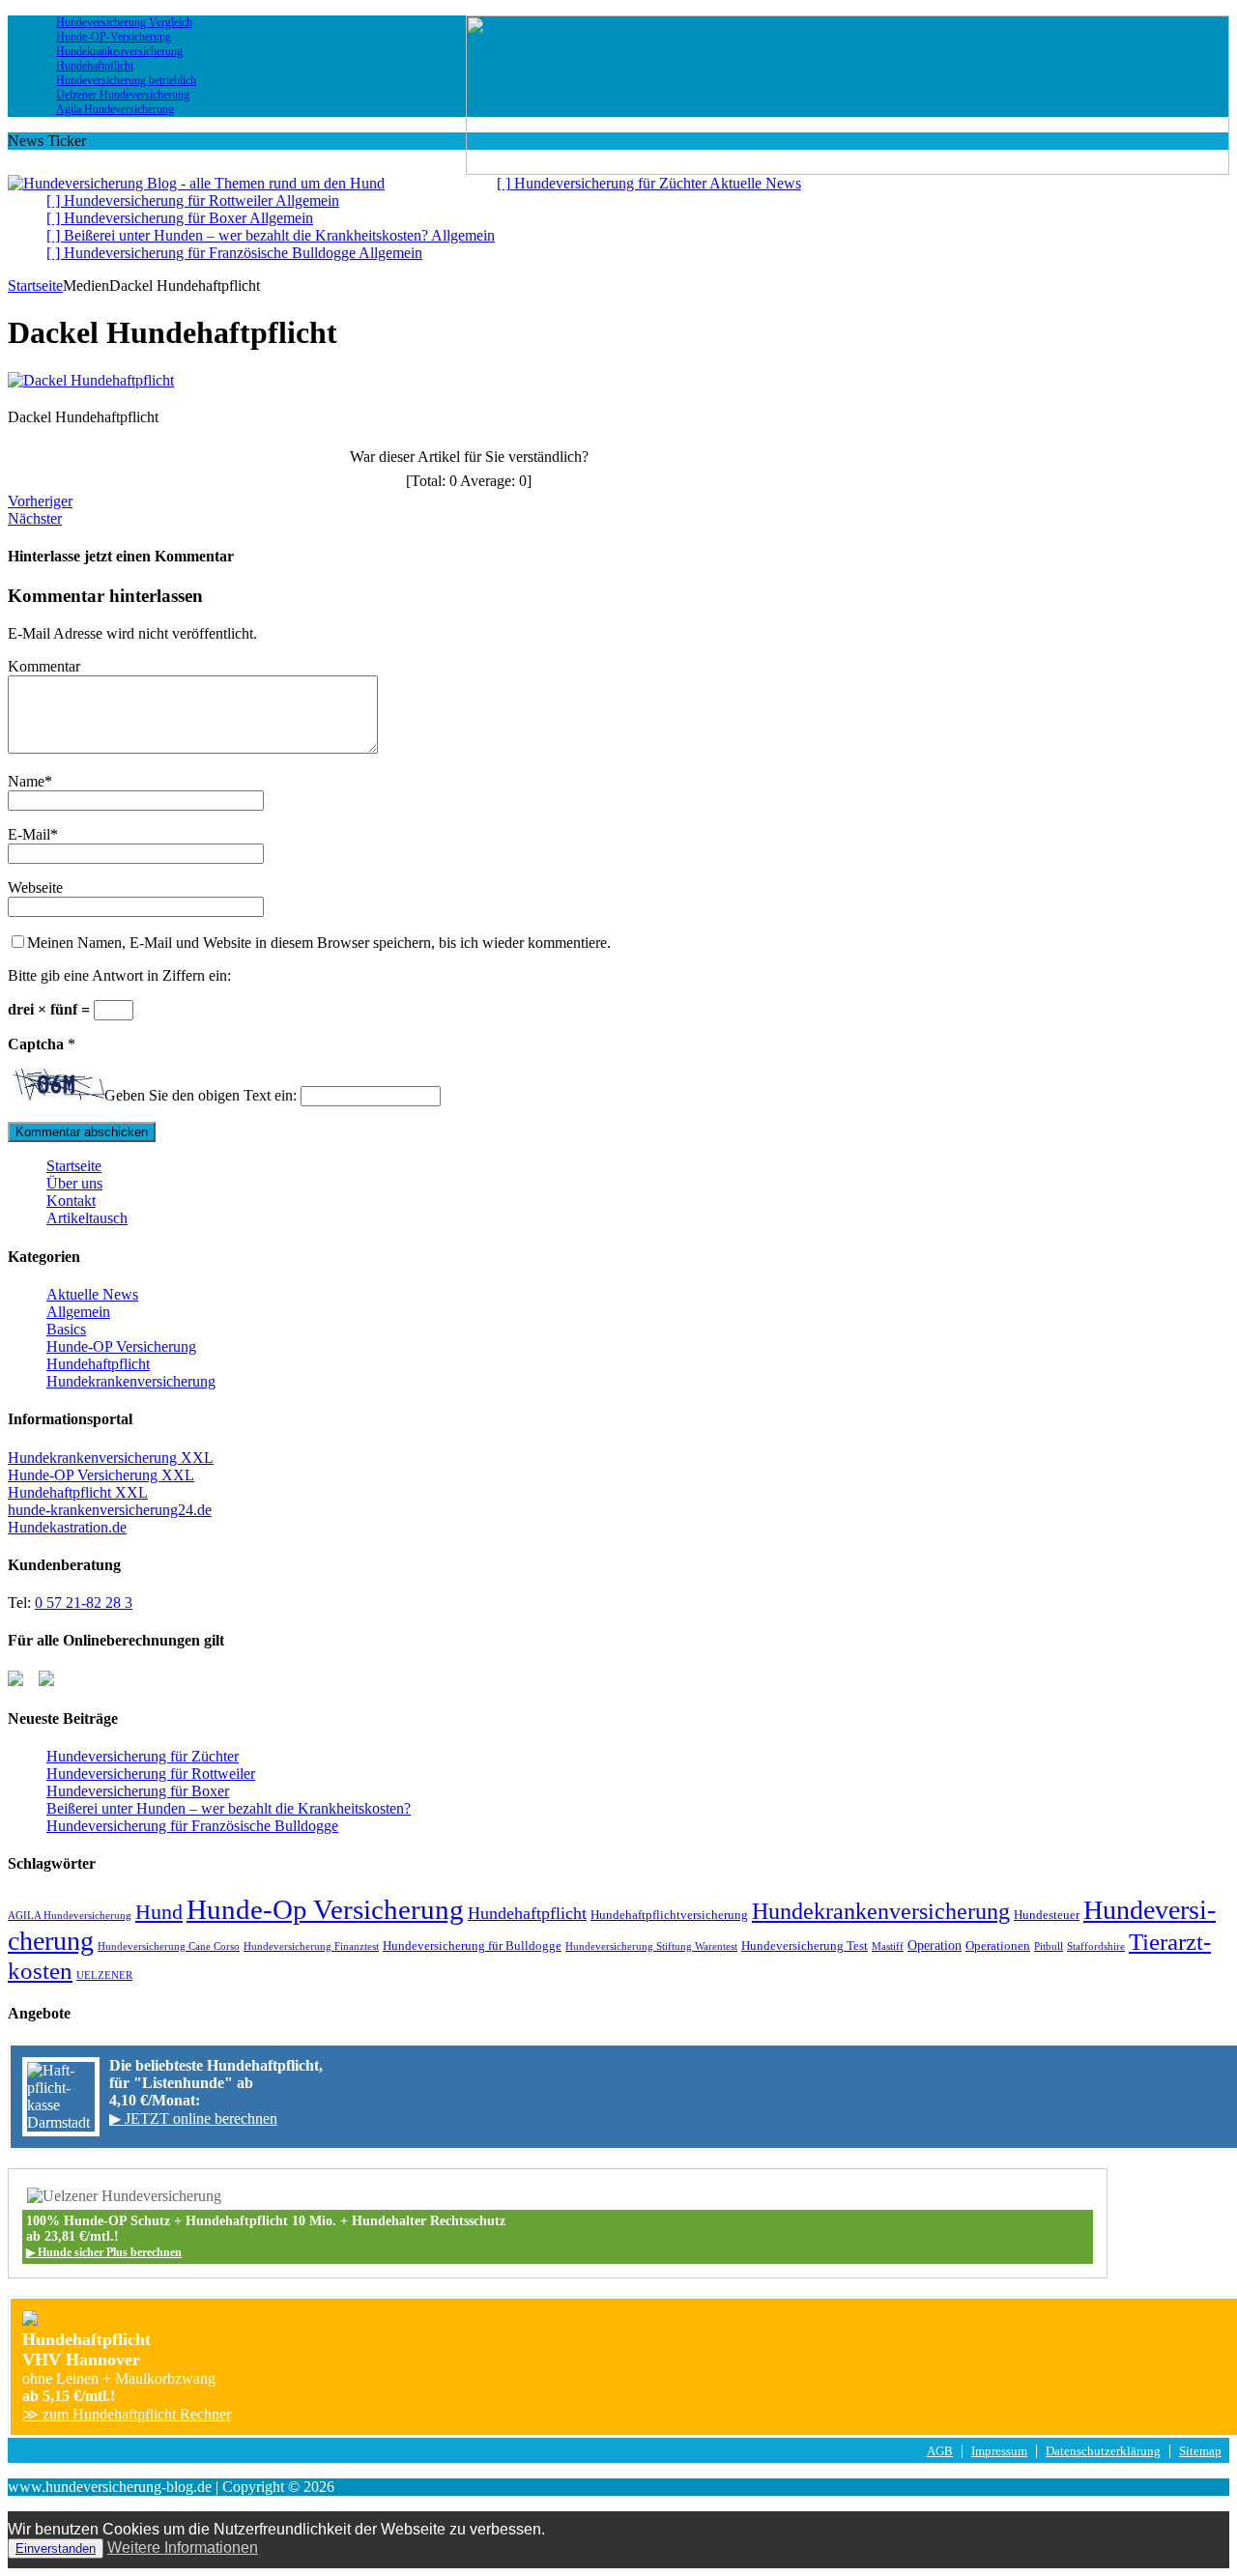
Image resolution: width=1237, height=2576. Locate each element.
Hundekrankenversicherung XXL (111, 1458)
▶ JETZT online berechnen (193, 2118)
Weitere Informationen (183, 2547)
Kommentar (44, 666)
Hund (159, 1912)
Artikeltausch (87, 1218)
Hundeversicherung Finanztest (311, 1946)
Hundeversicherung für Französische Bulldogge (192, 1826)
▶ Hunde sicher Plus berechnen (104, 2252)
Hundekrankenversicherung (131, 1381)
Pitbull (1049, 1946)
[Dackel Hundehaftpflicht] (91, 380)
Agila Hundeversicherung (115, 109)
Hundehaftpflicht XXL (78, 1492)
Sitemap (1200, 2451)
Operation (935, 1945)
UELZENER (104, 1975)
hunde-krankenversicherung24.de (110, 1510)
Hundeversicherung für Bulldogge (472, 1946)
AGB (940, 2451)
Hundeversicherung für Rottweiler (151, 1774)
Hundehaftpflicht (98, 1364)
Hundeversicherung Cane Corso (169, 1946)
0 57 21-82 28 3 (84, 1603)
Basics (66, 1329)
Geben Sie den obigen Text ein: (201, 1095)
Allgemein (78, 1312)
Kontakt (71, 1201)
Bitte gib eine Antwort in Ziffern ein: (119, 975)
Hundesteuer (1047, 1915)
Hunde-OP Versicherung (121, 1346)
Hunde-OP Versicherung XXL (101, 1475)
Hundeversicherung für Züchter (143, 1756)
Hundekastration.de (67, 1527)
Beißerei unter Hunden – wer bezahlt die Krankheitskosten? (229, 1808)
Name (26, 781)
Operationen (998, 1946)
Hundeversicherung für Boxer (138, 1791)
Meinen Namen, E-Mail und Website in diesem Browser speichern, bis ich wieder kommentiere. (319, 943)
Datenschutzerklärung (1103, 2451)
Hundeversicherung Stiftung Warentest (651, 1946)
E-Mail (29, 834)
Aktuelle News (92, 1294)
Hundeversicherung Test (805, 1946)
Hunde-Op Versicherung (325, 1909)
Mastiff (888, 1946)
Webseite (35, 887)
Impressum (999, 2451)
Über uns (74, 1183)
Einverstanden (56, 2548)
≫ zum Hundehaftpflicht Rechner (127, 2414)
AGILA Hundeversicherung (70, 1916)
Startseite (74, 1166)
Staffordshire (1096, 1946)
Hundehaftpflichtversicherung (669, 1915)
